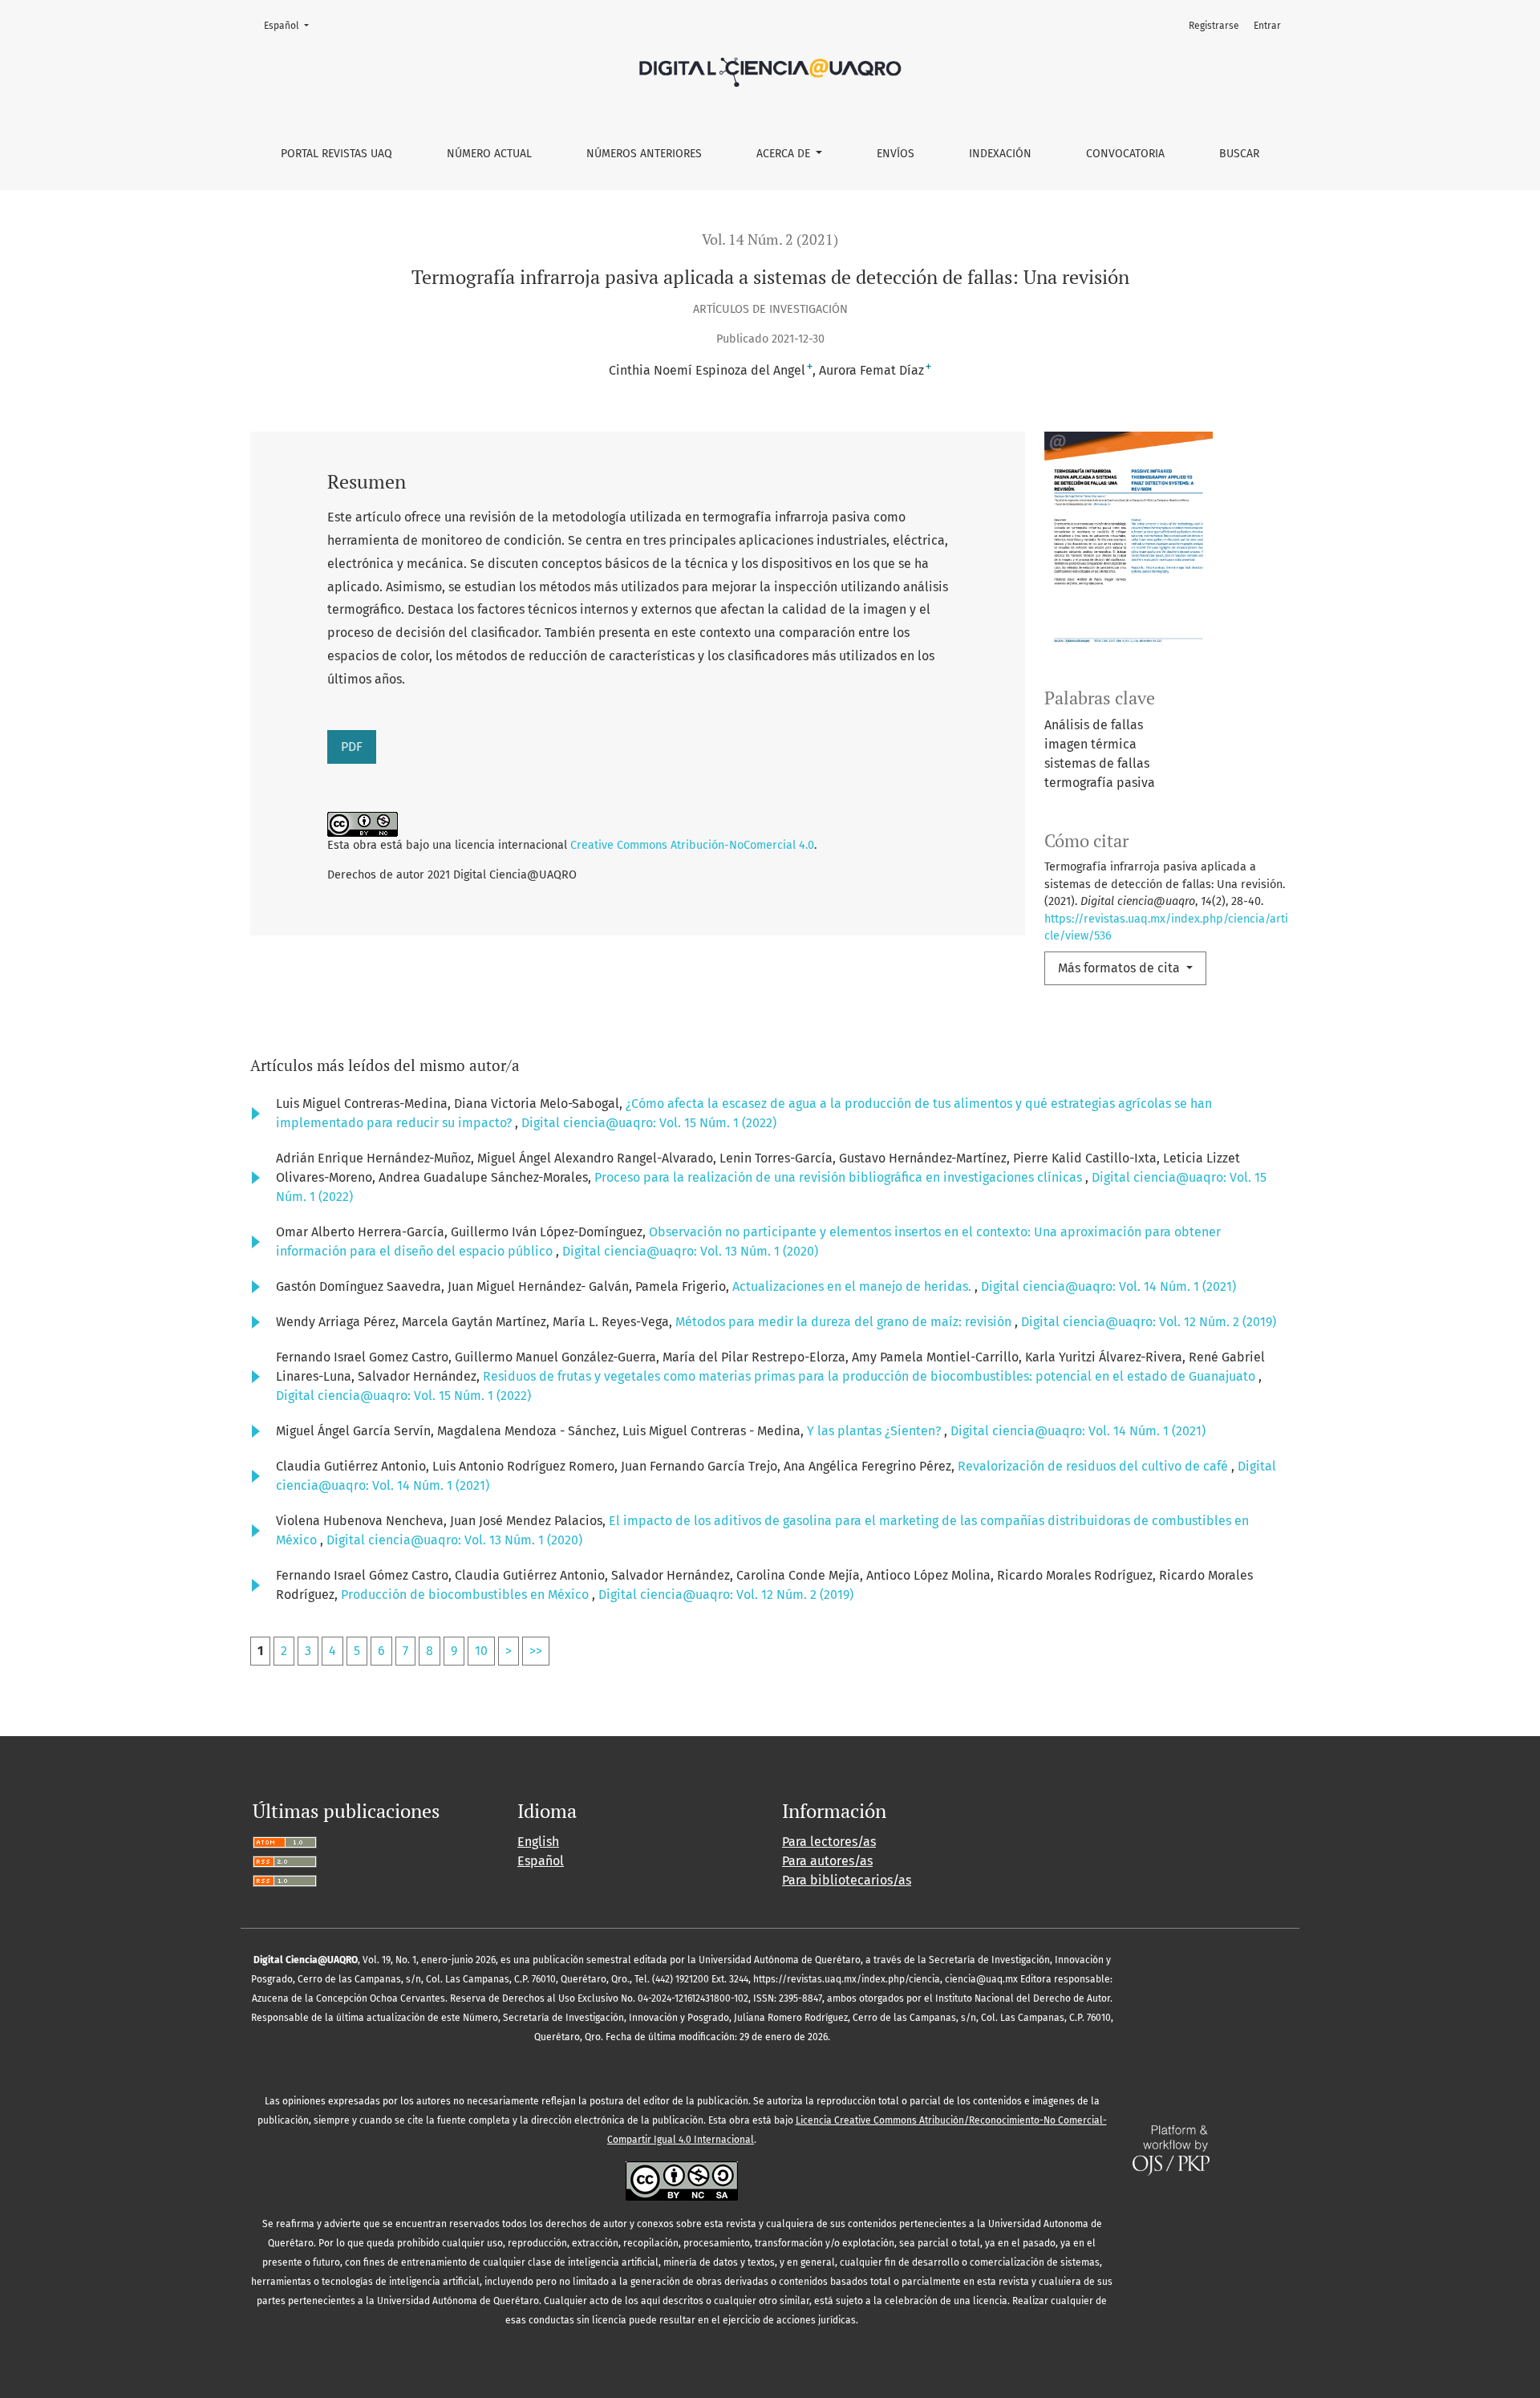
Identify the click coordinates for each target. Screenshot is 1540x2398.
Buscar (1239, 154)
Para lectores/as (829, 1842)
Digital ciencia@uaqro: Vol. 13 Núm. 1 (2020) (690, 1251)
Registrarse (1214, 26)
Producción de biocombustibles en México (466, 1595)
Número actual (489, 154)
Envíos (896, 154)
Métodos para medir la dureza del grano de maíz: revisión (845, 1322)
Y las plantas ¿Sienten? (875, 1431)
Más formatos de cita (1121, 968)
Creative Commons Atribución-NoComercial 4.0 (692, 845)
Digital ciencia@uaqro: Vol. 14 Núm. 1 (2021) (1108, 1286)
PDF (352, 747)
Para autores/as (827, 1861)
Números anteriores (644, 154)
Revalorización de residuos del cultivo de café (1094, 1466)
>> (536, 1651)
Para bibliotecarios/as (847, 1880)
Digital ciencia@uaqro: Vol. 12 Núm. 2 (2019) (1149, 1322)
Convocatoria (1125, 154)
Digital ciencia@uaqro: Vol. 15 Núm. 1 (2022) (649, 1123)
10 (481, 1651)
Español (291, 25)
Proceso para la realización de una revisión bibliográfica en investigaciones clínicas (840, 1177)
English (538, 1842)
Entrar (1267, 26)
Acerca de (785, 154)
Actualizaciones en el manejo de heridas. (853, 1286)
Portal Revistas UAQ (336, 154)
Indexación (1000, 154)
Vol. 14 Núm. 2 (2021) (770, 239)
